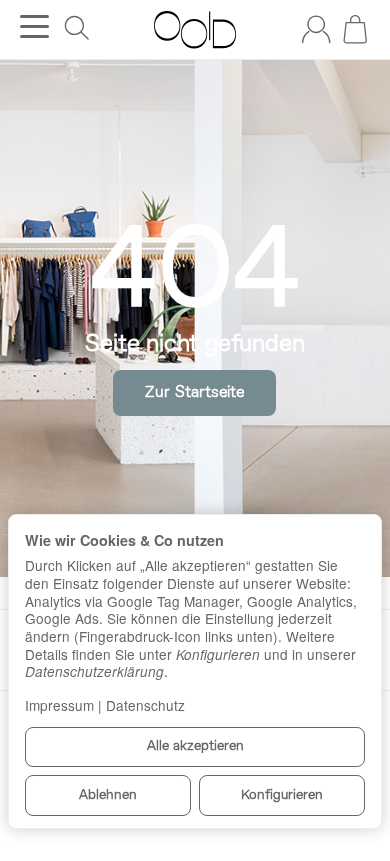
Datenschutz (145, 705)
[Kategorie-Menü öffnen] (34, 26)
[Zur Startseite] (194, 30)
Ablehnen (108, 795)
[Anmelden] (316, 29)
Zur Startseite (194, 393)
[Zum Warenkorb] (355, 29)
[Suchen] (77, 28)
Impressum (59, 705)
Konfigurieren (282, 795)
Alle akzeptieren (195, 746)
